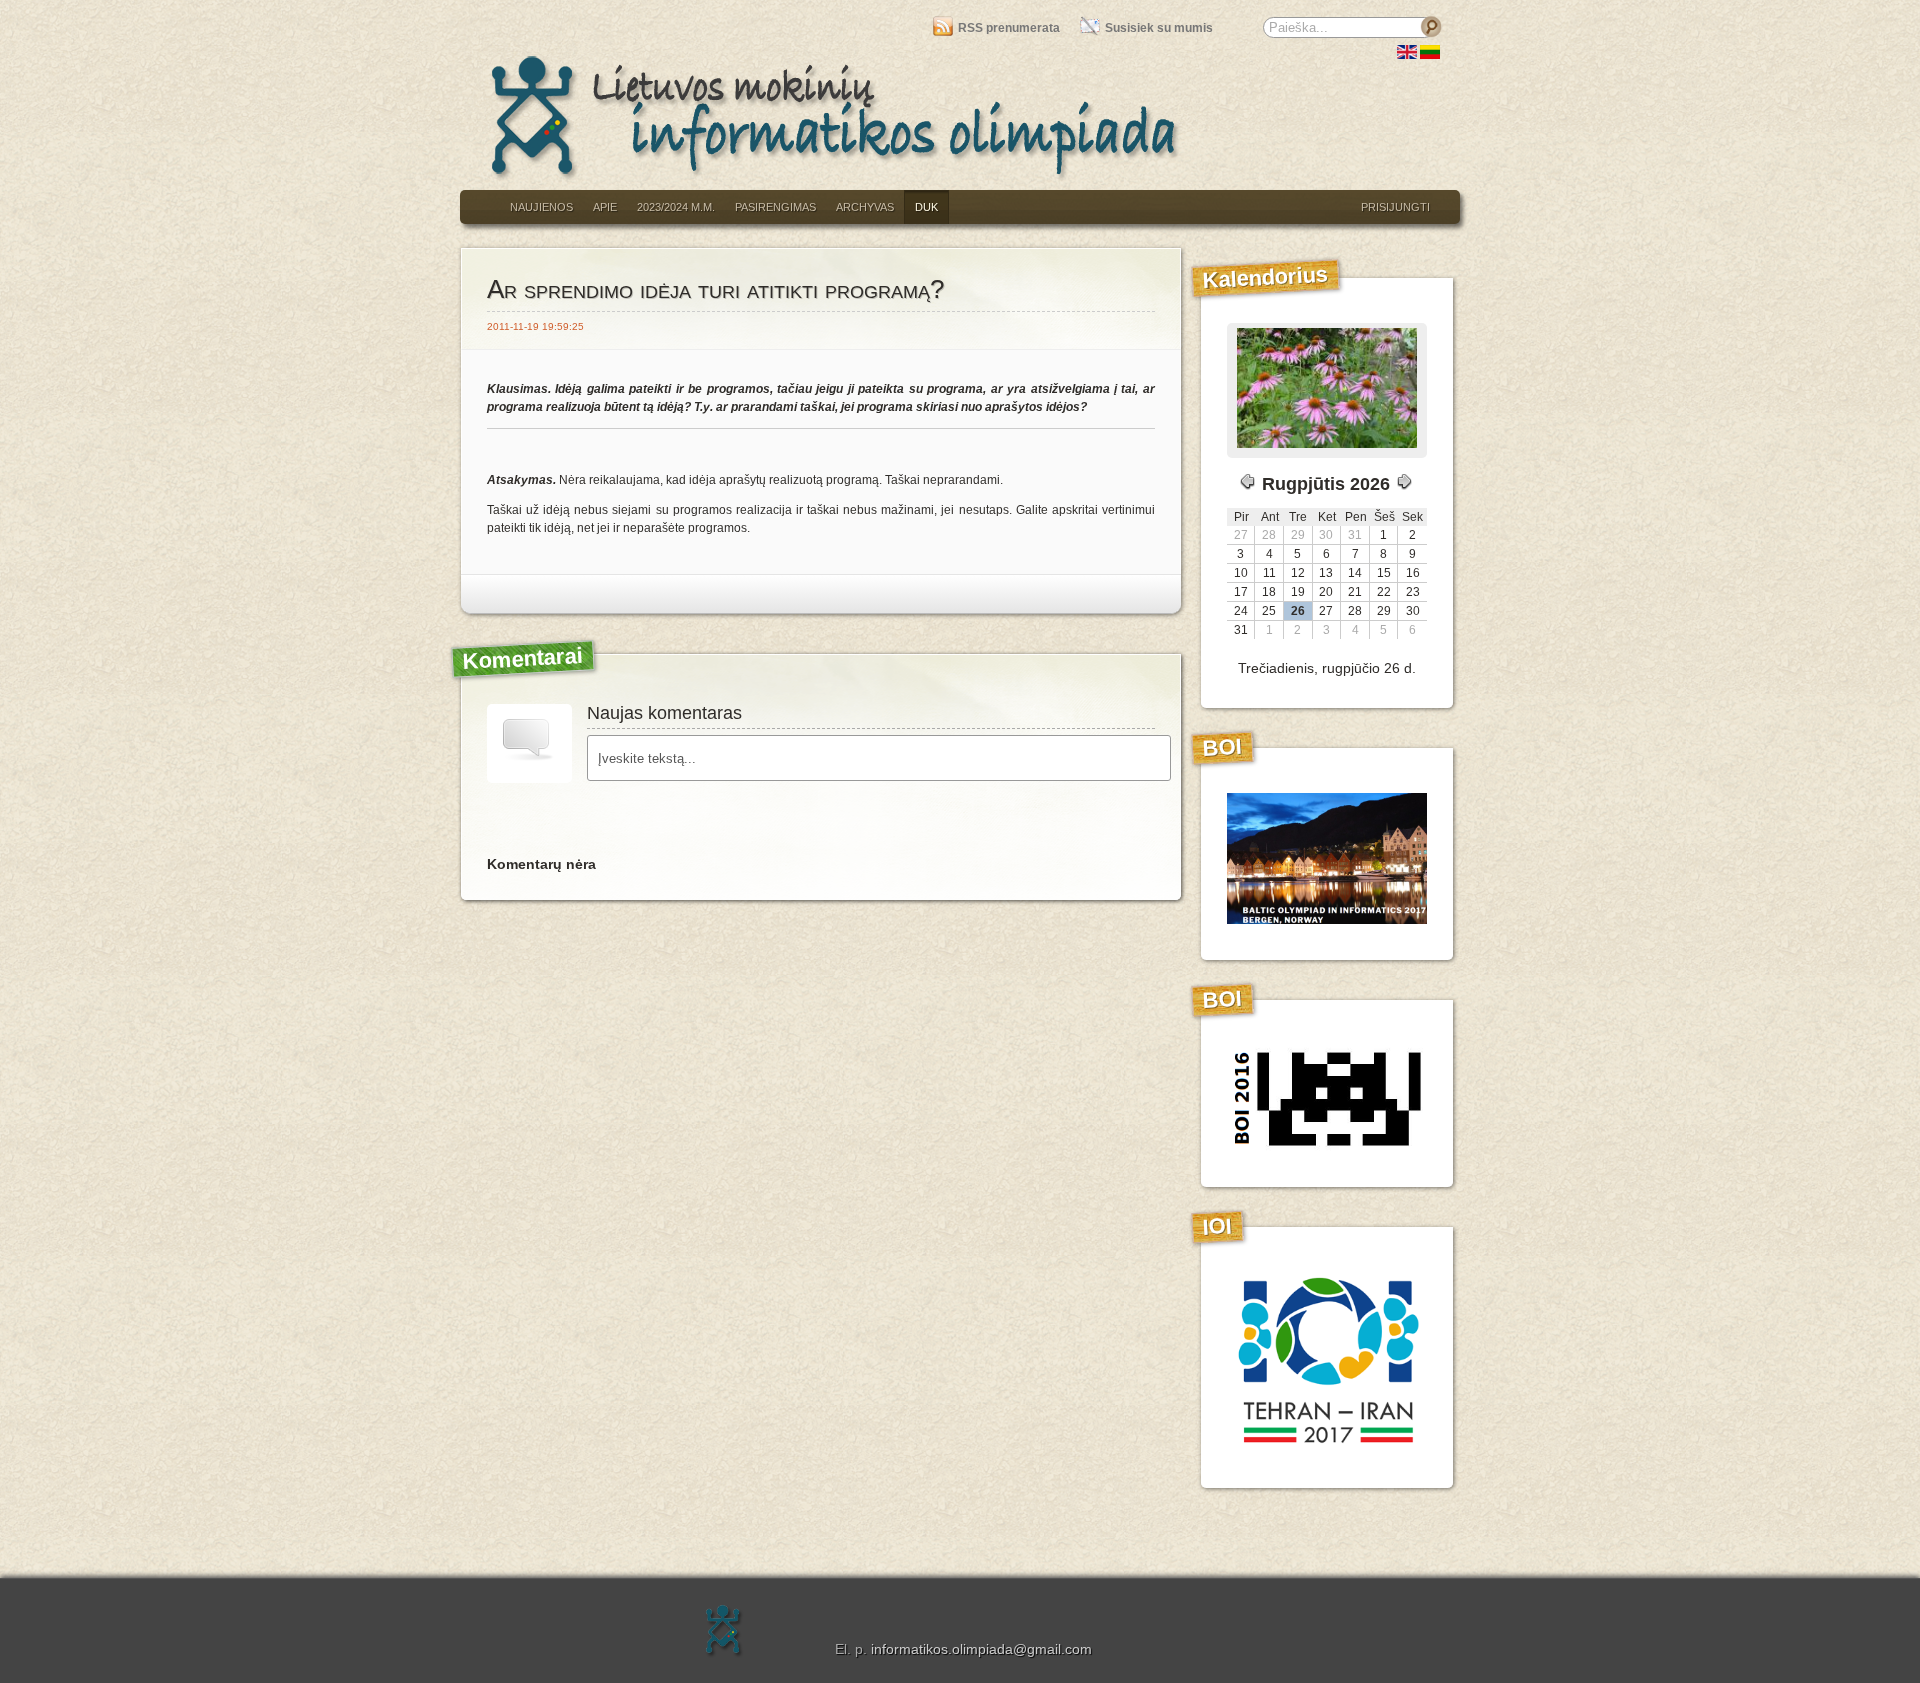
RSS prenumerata (1008, 28)
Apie (605, 207)
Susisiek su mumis (1159, 28)
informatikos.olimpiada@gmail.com (981, 1649)
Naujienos (541, 207)
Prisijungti (1395, 207)
